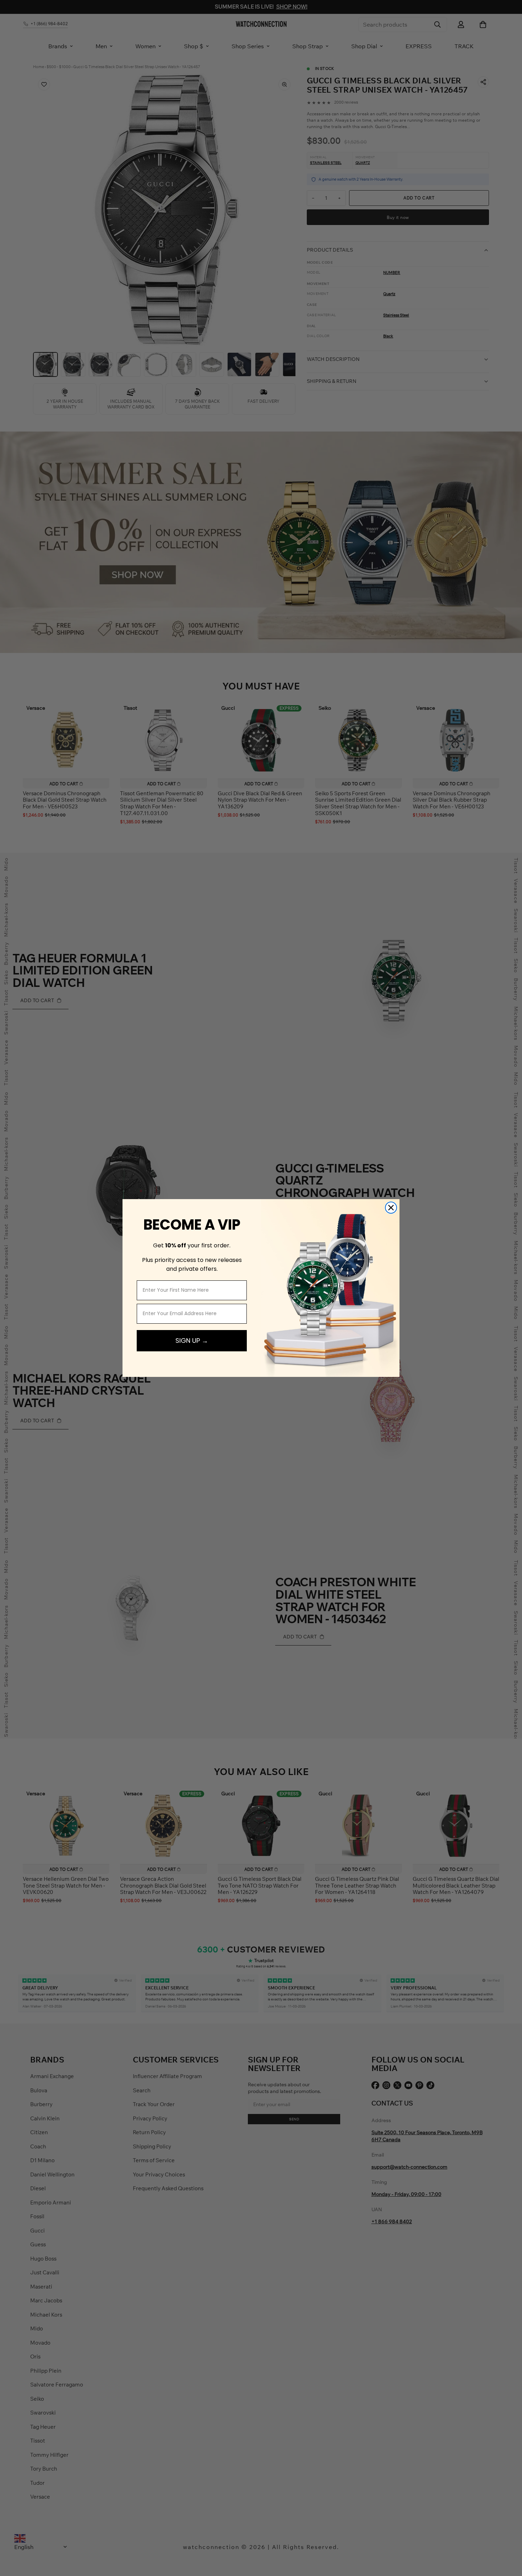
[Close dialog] (391, 1208)
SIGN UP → (192, 1341)
